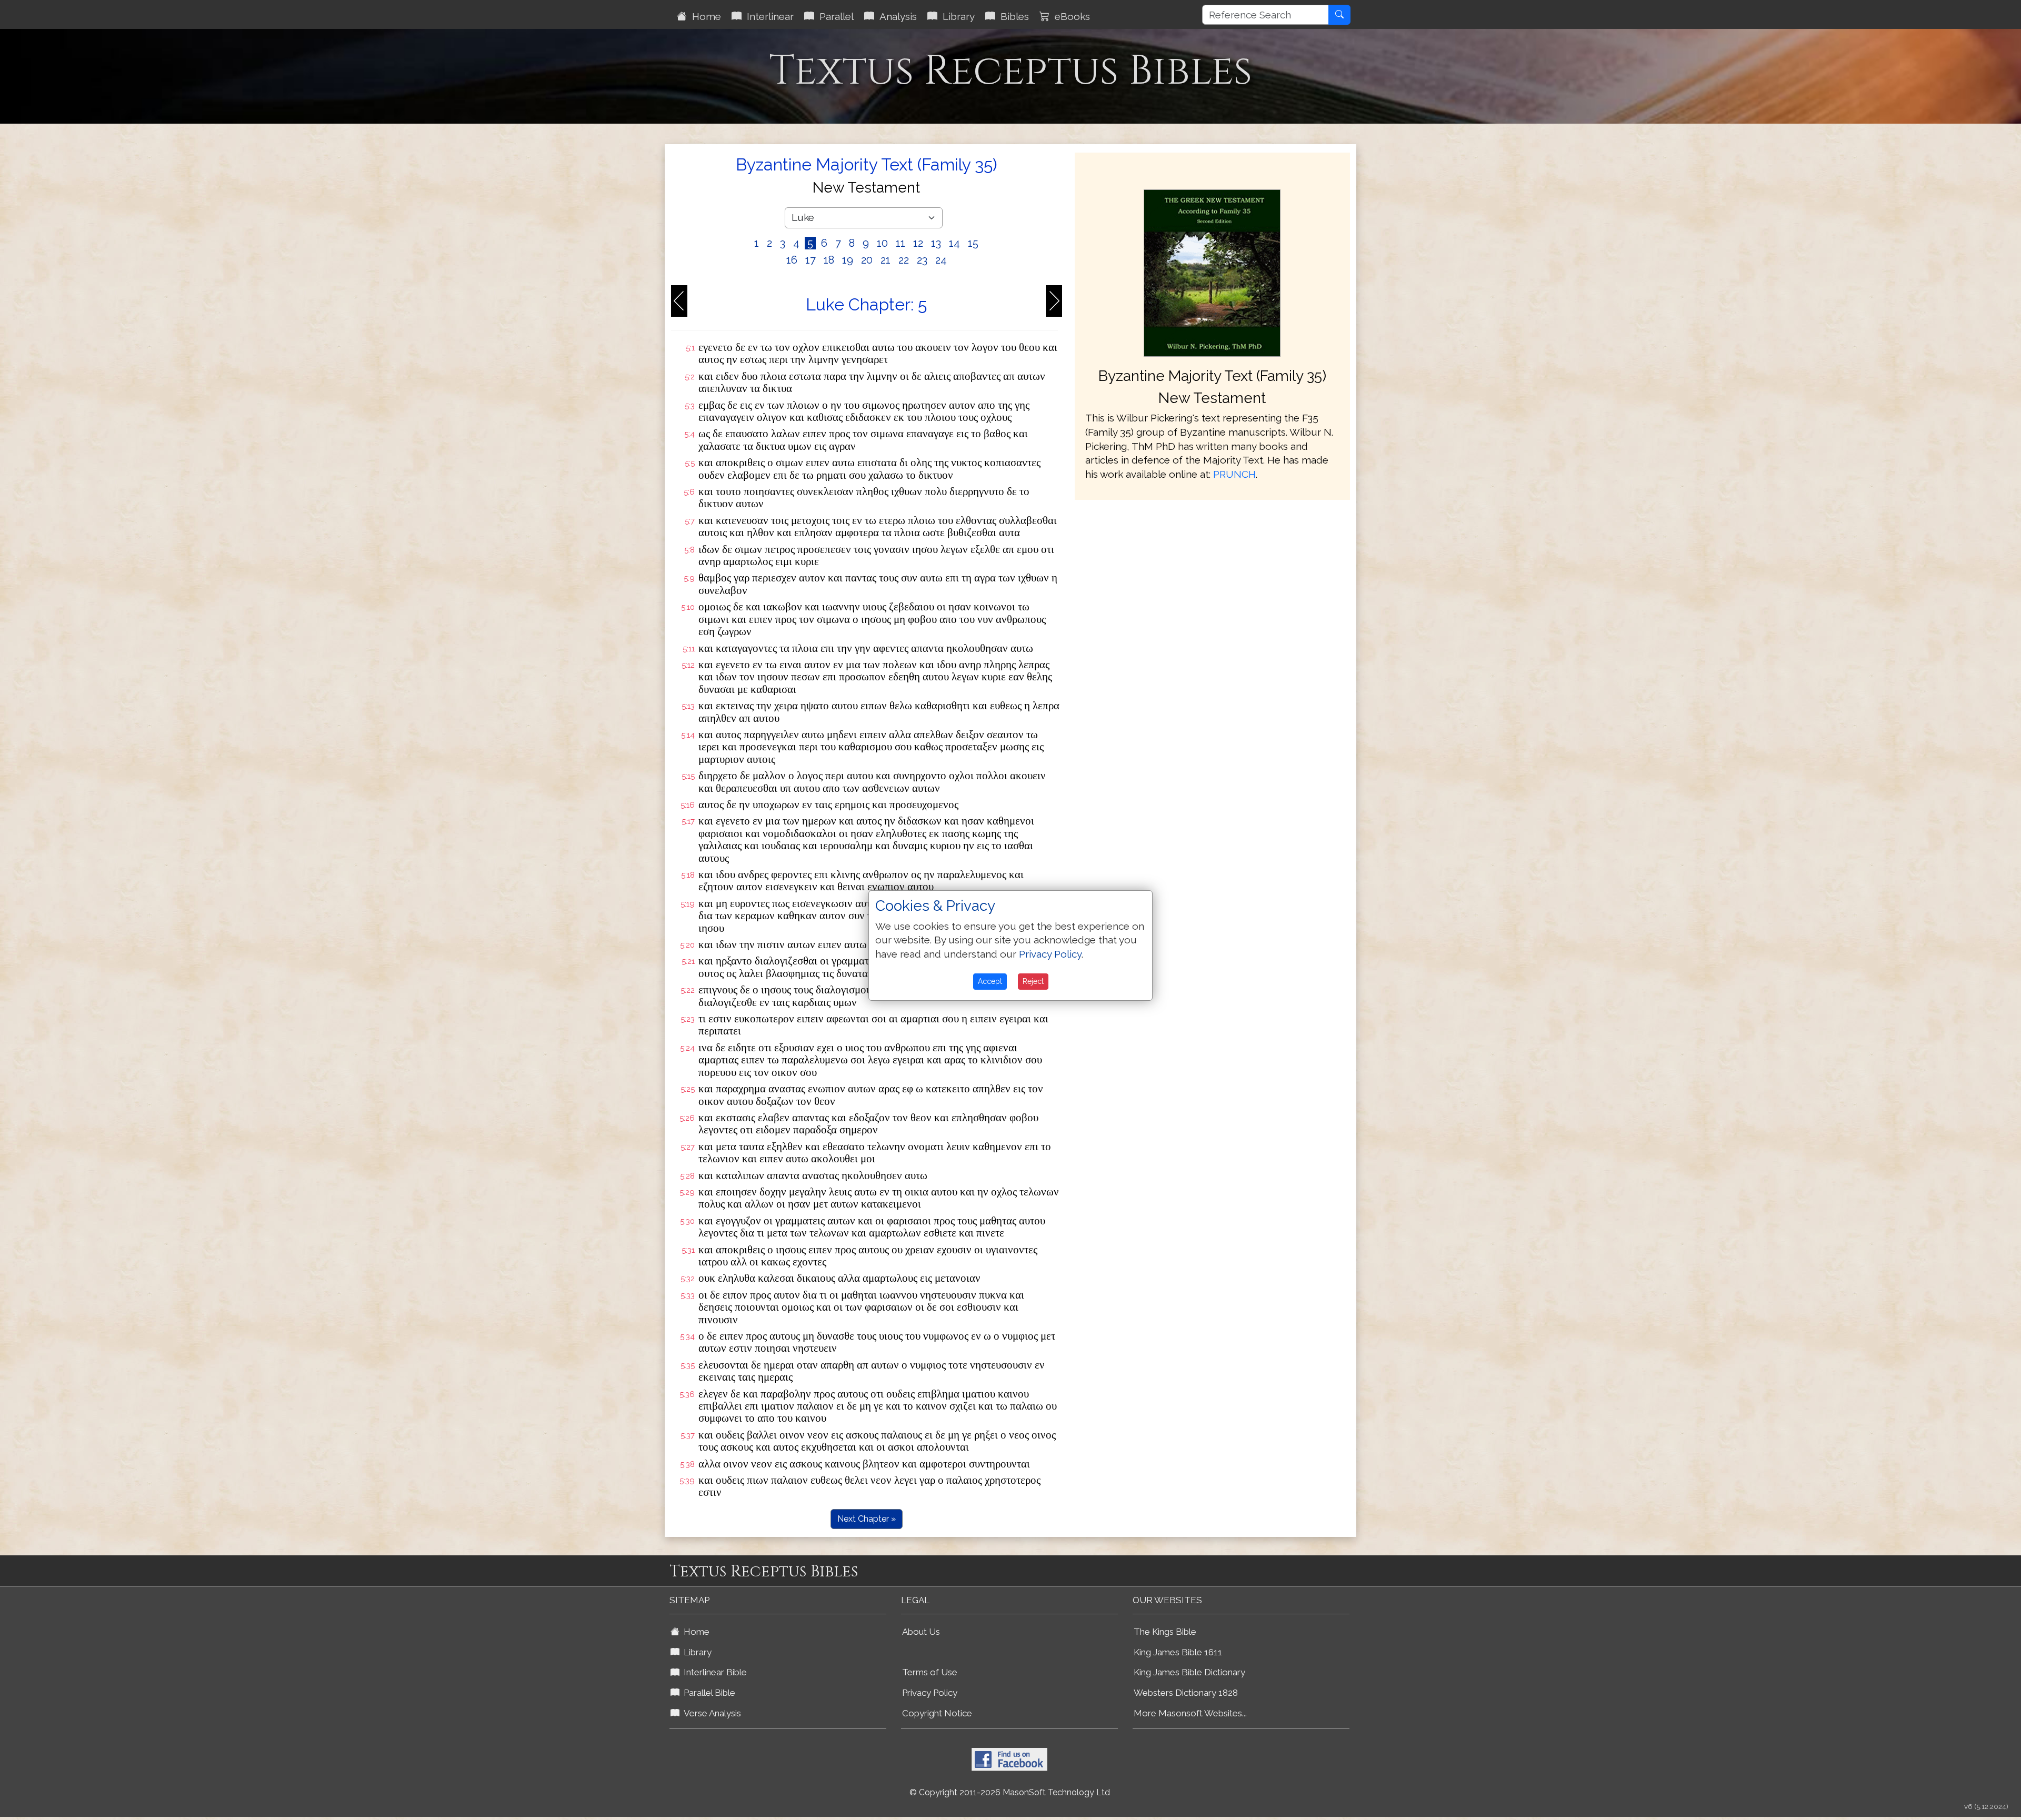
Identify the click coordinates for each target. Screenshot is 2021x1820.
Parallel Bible (707, 1693)
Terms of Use (930, 1672)
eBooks (1070, 16)
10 (882, 243)
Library (956, 16)
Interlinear (768, 16)
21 (886, 260)
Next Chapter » (867, 1519)
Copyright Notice (937, 1713)
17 (811, 260)
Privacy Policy (930, 1693)
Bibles (1012, 16)
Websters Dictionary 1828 (1186, 1693)
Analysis (896, 16)
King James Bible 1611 (1178, 1652)
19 (848, 260)
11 (901, 243)
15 (973, 243)
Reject (1033, 981)
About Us (921, 1632)
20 (867, 260)
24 (941, 260)
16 (792, 260)
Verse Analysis (710, 1713)
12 (918, 243)
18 (829, 260)
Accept (990, 981)
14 (954, 243)
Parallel (834, 16)
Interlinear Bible (713, 1672)
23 (922, 260)
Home (704, 16)
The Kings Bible (1165, 1632)
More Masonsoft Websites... (1190, 1713)
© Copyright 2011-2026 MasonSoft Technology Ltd (1010, 1792)
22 (904, 260)
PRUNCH (1234, 474)
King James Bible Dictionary (1189, 1672)
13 (936, 243)
